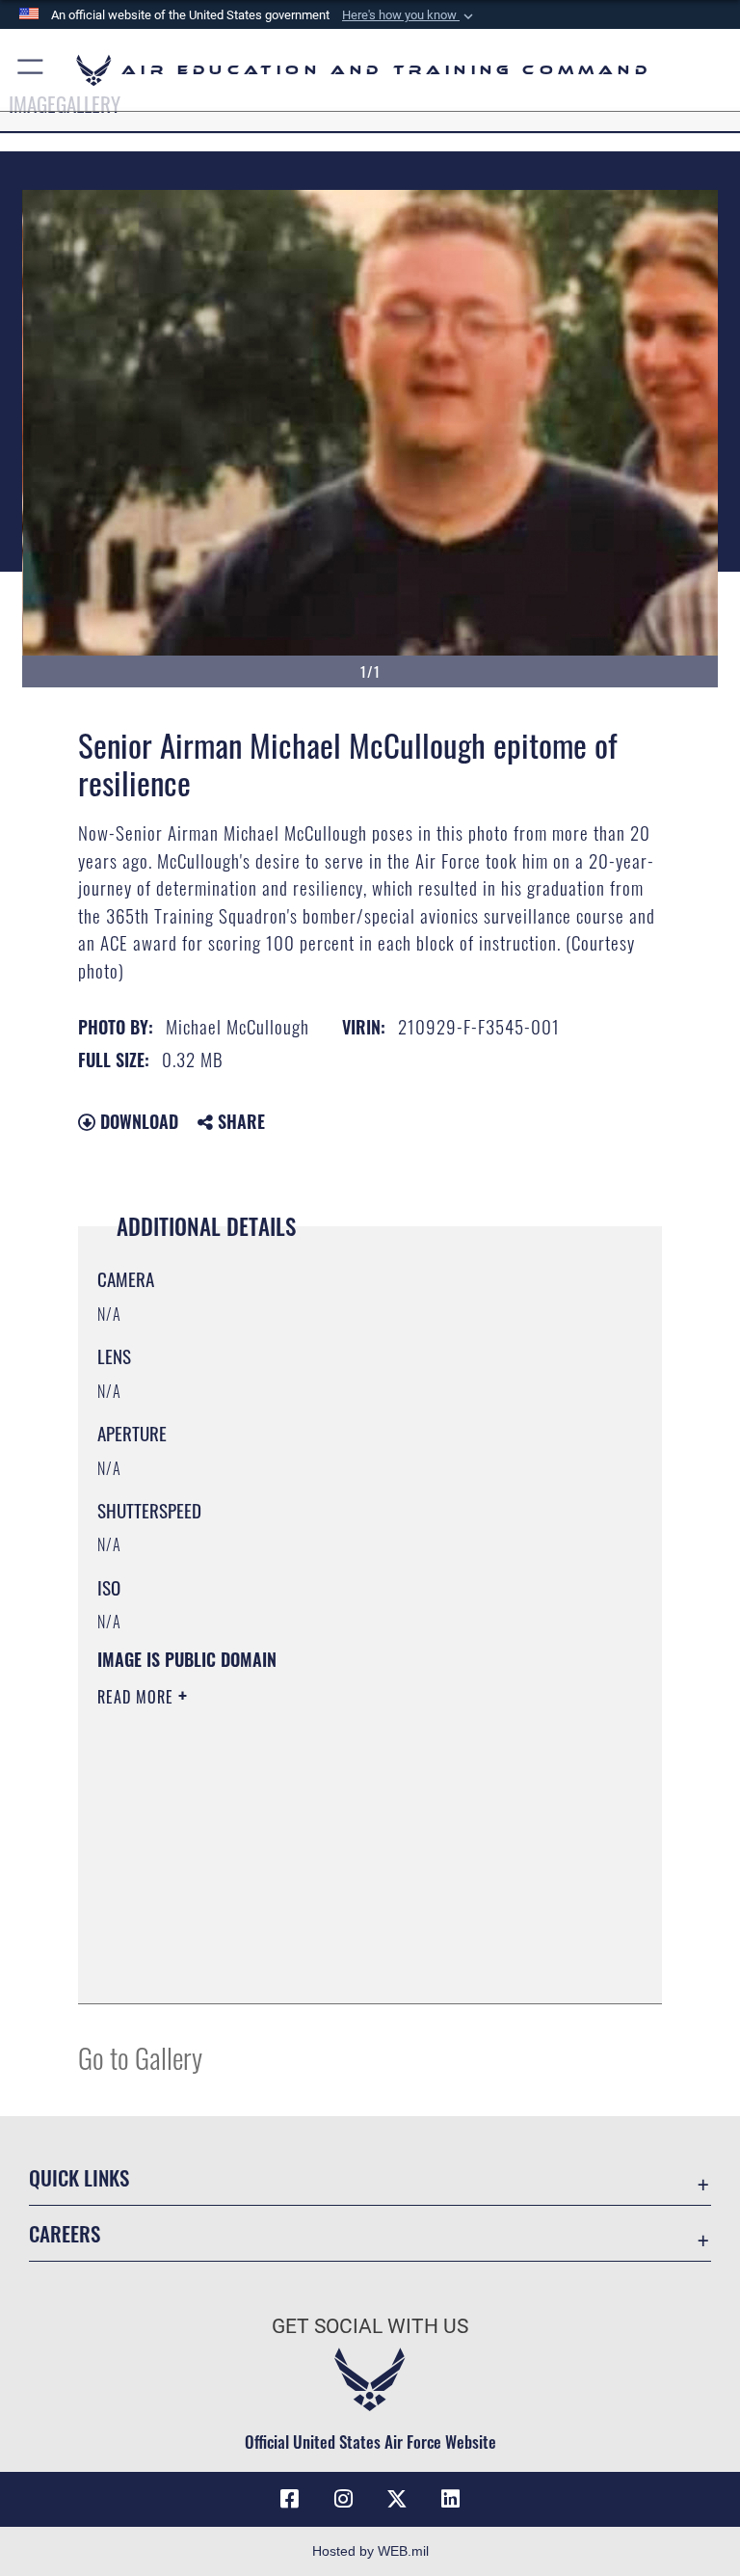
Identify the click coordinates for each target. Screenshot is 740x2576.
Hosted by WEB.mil (370, 2551)
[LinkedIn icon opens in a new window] (451, 2499)
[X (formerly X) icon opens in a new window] (397, 2499)
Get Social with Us (370, 2326)
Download (137, 1121)
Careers (65, 2233)
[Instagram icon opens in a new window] (343, 2499)
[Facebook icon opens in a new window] (289, 2499)
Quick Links (79, 2177)
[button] (410, 15)
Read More (138, 1697)
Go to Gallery (140, 2057)
